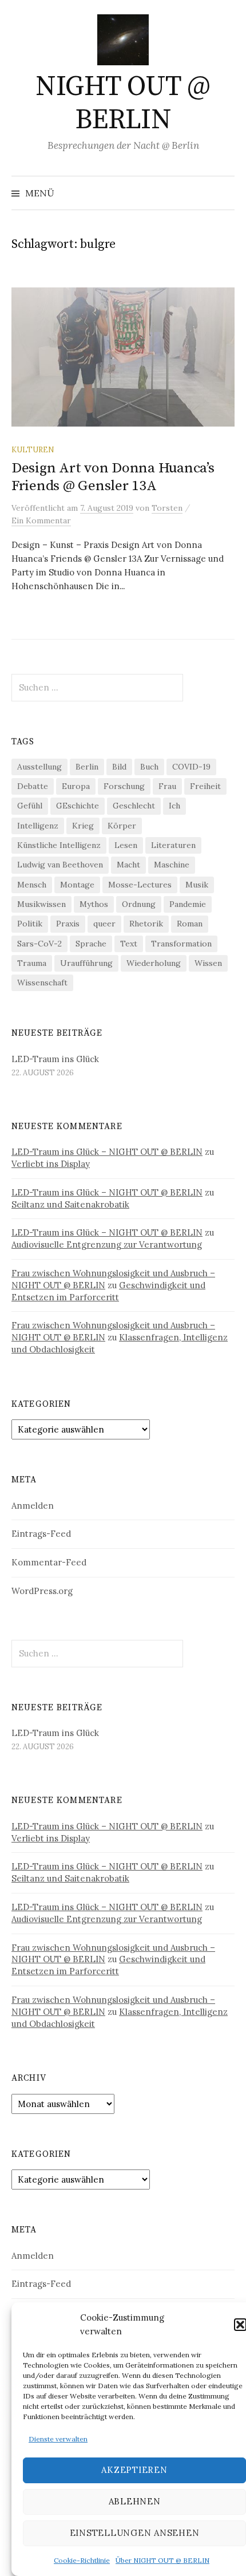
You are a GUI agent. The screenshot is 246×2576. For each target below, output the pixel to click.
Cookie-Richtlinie (82, 2560)
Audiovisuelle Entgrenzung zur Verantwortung (107, 1244)
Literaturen (173, 845)
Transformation (181, 944)
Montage (77, 885)
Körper (122, 826)
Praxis (68, 924)
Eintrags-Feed (41, 1534)
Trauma (32, 963)
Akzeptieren (134, 2470)
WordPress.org (42, 1591)
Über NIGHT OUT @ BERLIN (162, 2560)
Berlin (87, 767)
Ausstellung (39, 767)
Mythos (94, 904)
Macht (128, 865)
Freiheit (205, 786)
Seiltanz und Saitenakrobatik (70, 1204)
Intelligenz (38, 826)
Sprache (91, 944)
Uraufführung (86, 963)
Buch (149, 767)
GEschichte (78, 806)
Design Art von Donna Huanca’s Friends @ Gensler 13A (113, 477)
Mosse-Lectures (140, 885)
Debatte (33, 786)
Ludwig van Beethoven (60, 865)
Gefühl (30, 806)
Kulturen (33, 449)
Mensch (32, 885)
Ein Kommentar (41, 520)
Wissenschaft (42, 983)
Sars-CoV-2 (39, 944)
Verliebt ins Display (51, 1164)
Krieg (83, 826)
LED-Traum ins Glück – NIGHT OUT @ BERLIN (107, 1152)
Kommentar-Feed (49, 1562)
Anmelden (33, 1506)
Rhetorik (146, 924)
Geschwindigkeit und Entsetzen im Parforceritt (108, 1291)
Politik (30, 924)
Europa (76, 786)
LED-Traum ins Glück (55, 1059)
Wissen (208, 963)
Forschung (124, 786)
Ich (174, 806)
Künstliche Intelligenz (59, 845)
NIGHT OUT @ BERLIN (123, 104)
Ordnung (139, 904)
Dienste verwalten (58, 2439)
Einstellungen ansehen (135, 2533)
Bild (119, 767)
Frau (167, 786)
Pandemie (188, 904)
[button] (240, 2325)
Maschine (172, 865)
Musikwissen (41, 904)
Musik (197, 885)
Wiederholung (154, 963)
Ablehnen (135, 2501)
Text (129, 944)
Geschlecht (134, 806)
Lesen (126, 845)
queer (104, 924)
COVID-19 (191, 767)
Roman (190, 924)
